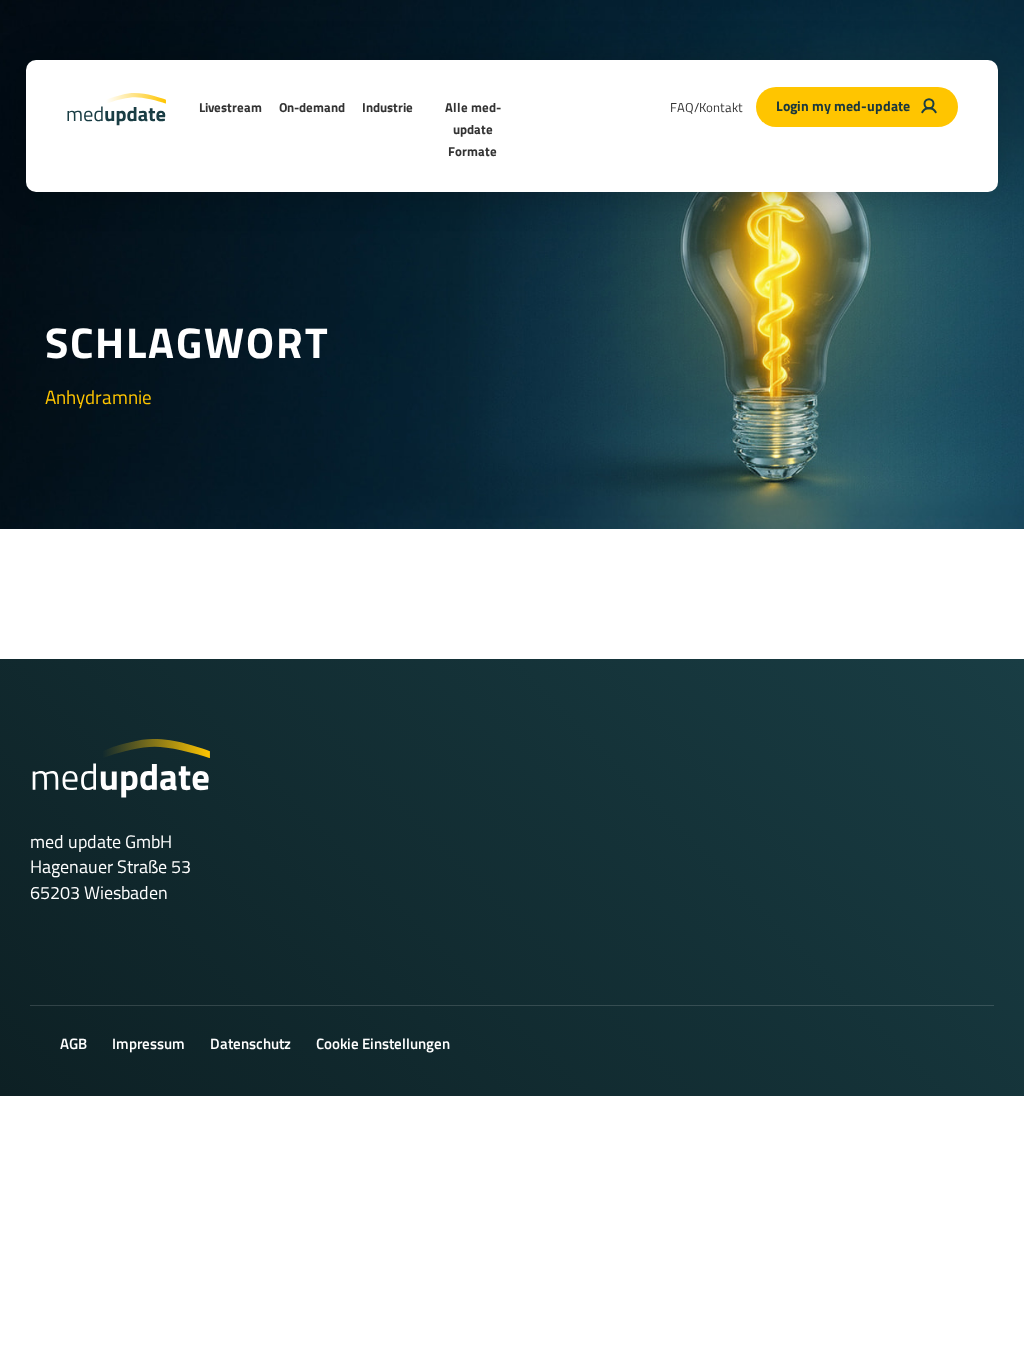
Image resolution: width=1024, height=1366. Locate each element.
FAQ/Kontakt (706, 107)
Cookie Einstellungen (383, 1043)
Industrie (387, 107)
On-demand (312, 107)
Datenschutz (250, 1043)
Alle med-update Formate (473, 129)
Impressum (148, 1043)
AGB (73, 1043)
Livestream (230, 107)
